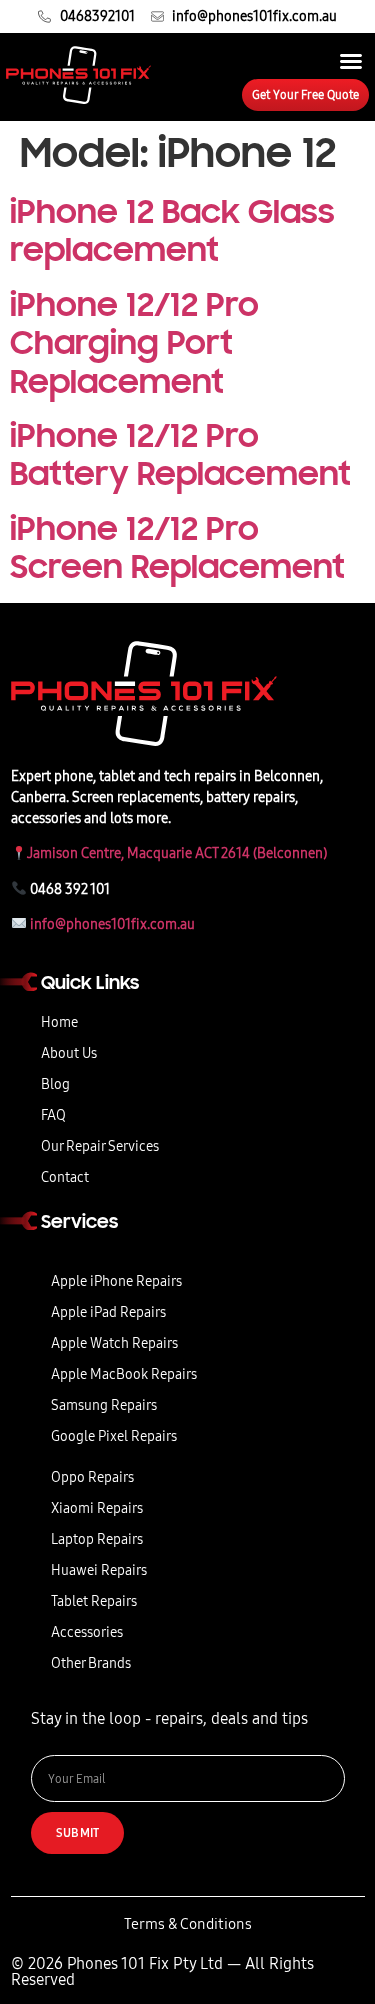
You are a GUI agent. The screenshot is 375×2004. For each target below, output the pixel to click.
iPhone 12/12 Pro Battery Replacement (180, 455)
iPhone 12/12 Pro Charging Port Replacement (134, 343)
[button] (351, 61)
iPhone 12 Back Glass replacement (172, 231)
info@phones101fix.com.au (112, 924)
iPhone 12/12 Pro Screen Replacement (177, 548)
